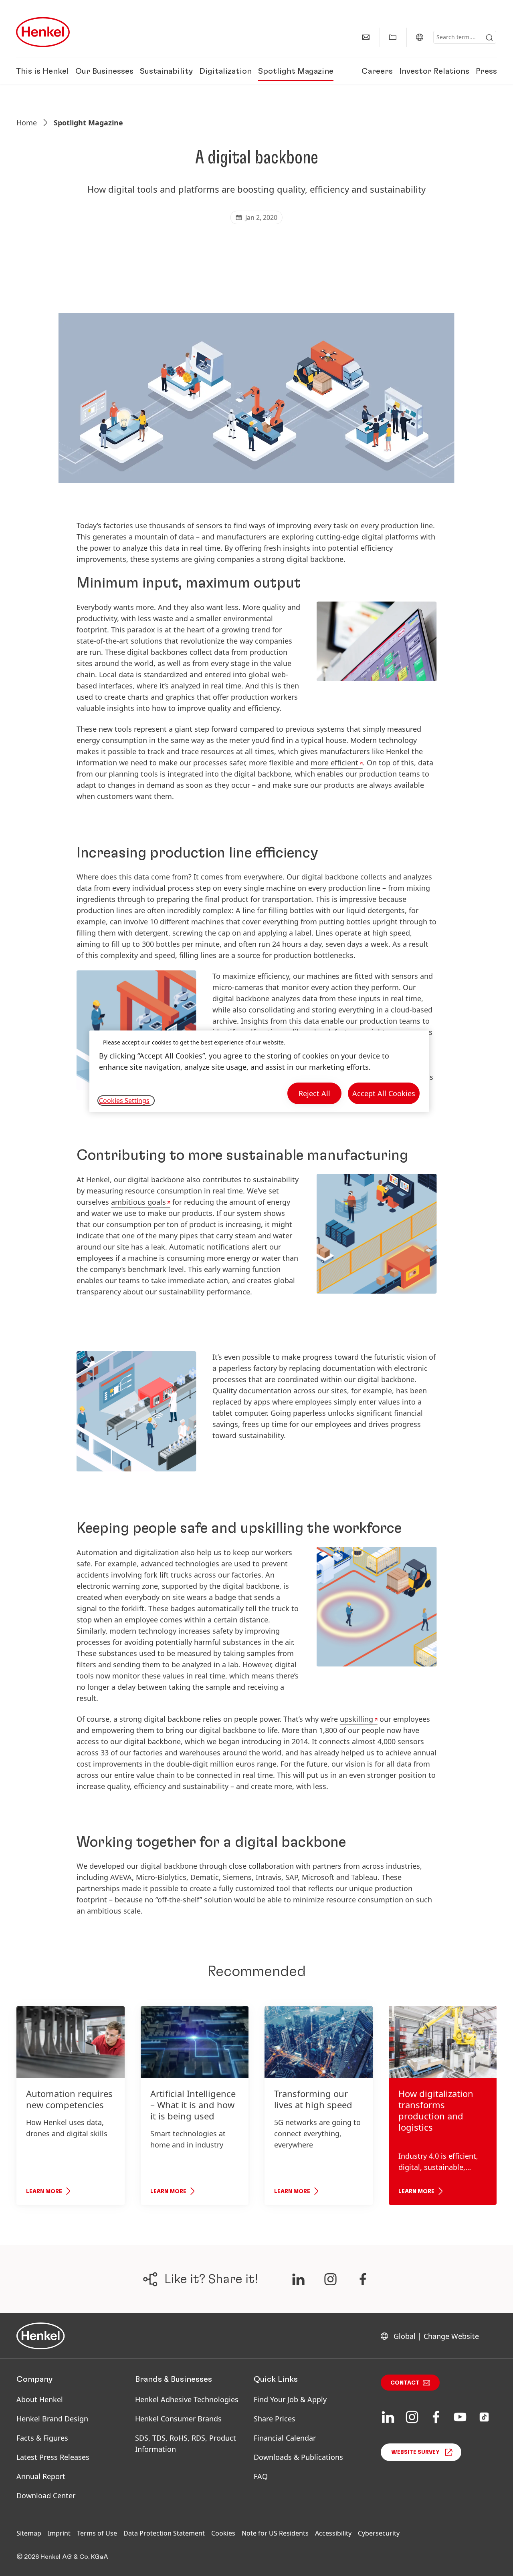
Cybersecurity (379, 2533)
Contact (405, 2383)
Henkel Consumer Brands (178, 2419)
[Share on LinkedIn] (298, 2279)
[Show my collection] (393, 37)
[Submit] (489, 38)
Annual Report (41, 2476)
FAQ (261, 2476)
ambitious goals (138, 1202)
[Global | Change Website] (420, 37)
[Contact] (366, 37)
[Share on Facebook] (363, 2279)
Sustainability (166, 71)
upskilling (356, 1719)
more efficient (334, 763)
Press (486, 71)
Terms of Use (97, 2533)
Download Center (46, 2495)
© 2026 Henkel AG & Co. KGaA (62, 2557)
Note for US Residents (275, 2533)
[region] (259, 1072)
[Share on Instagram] (330, 2279)
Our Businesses (104, 71)
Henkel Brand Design (52, 2419)
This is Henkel (42, 71)
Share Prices (275, 2419)
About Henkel (40, 2399)
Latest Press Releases (53, 2457)
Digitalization (225, 71)
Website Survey (415, 2452)
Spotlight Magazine (296, 71)
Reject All (314, 1093)
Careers (377, 71)
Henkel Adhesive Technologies (187, 2399)
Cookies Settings (124, 1101)
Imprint (59, 2533)
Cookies (223, 2533)
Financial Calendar (285, 2438)
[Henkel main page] (43, 32)
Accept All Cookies (384, 1093)
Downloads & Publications (298, 2457)
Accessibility (333, 2533)
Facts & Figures (42, 2438)
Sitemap (29, 2533)
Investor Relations (434, 71)
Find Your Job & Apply (290, 2399)
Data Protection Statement (164, 2533)
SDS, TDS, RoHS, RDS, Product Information (186, 2443)
